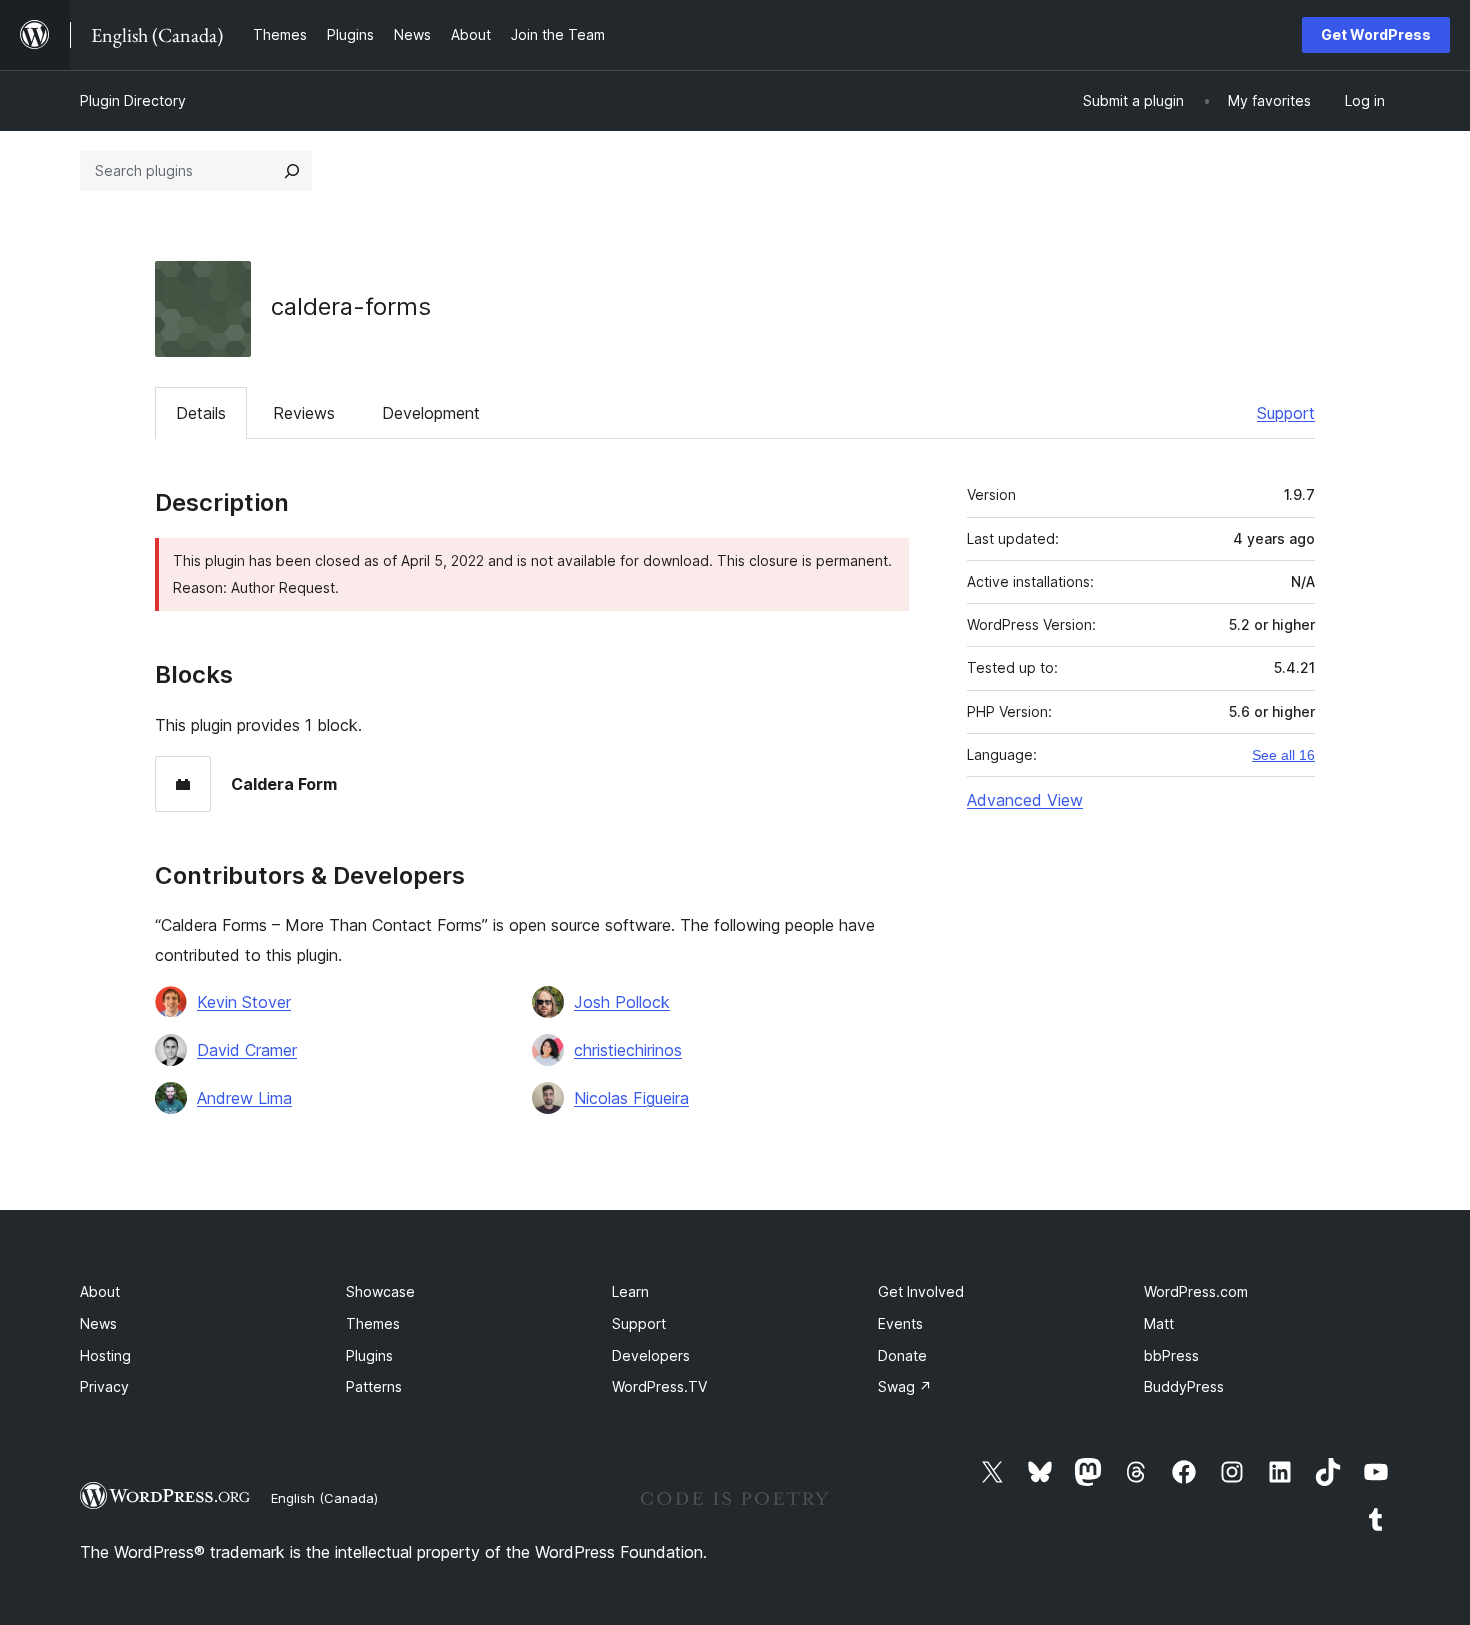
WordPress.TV (659, 1386)
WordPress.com (1196, 1291)
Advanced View (1025, 800)
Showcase (380, 1291)
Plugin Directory (133, 100)
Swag (905, 1386)
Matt (1159, 1323)
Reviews (304, 413)
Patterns (374, 1386)
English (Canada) (324, 1498)
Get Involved (921, 1291)
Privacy (104, 1386)
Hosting (105, 1355)
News (98, 1323)
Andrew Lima (244, 1098)
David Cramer (247, 1050)
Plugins (369, 1355)
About (100, 1291)
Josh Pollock (622, 1002)
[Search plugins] (292, 171)
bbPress (1171, 1355)
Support (1286, 413)
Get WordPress (1376, 34)
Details (201, 413)
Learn (630, 1291)
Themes (373, 1323)
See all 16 (1283, 755)
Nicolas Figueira (631, 1098)
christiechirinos (628, 1050)
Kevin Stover (244, 1002)
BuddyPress (1184, 1386)
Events (900, 1323)
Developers (651, 1355)
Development (431, 413)
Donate (902, 1355)
